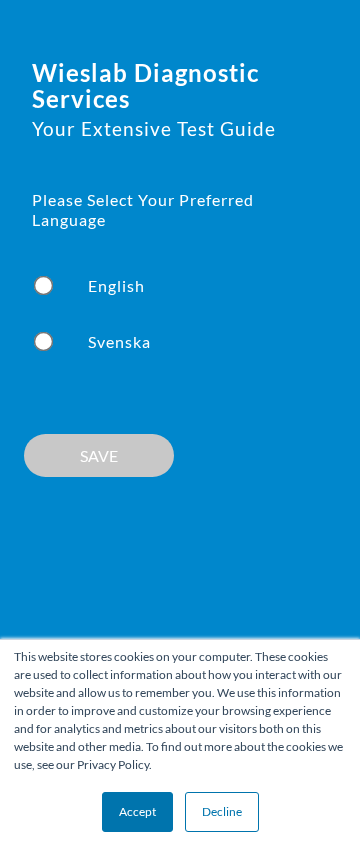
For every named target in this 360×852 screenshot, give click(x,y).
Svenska (119, 341)
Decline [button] (222, 811)
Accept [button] (137, 811)
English (116, 285)
